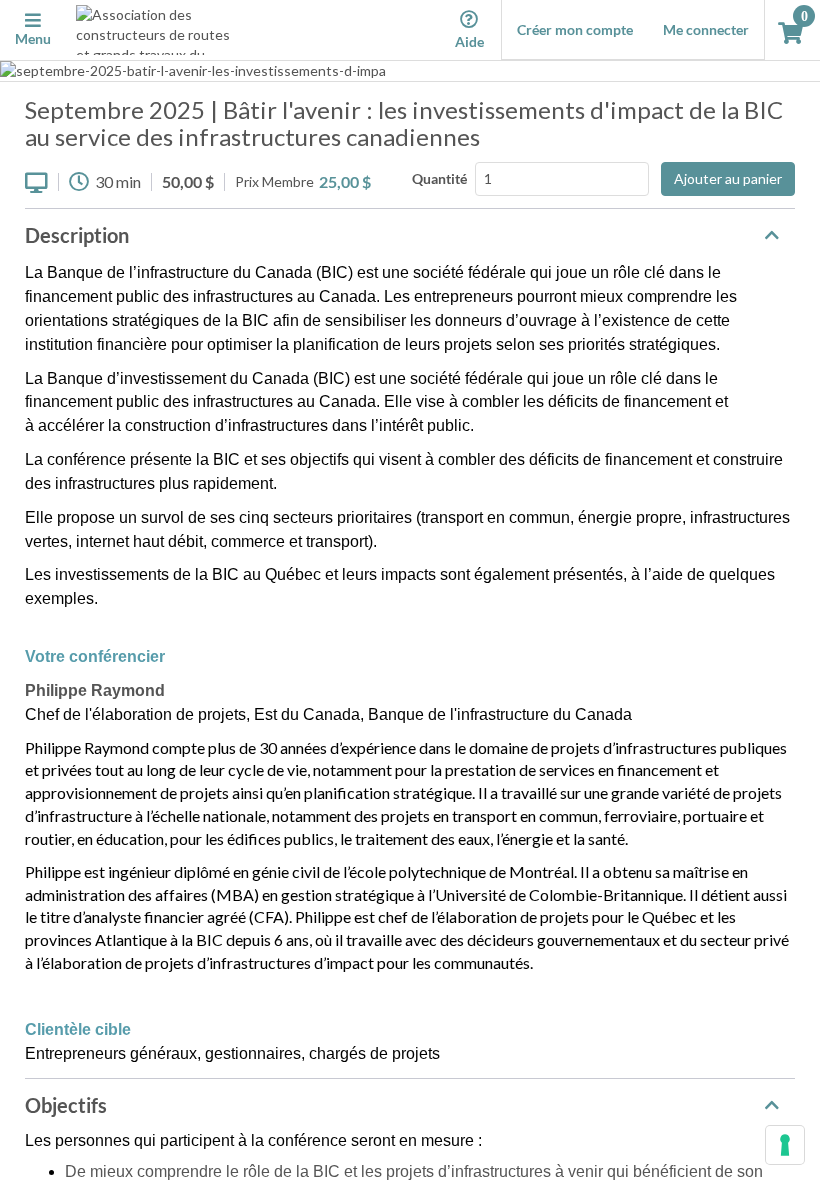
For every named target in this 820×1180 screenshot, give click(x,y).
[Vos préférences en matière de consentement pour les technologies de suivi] (785, 1145)
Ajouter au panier (728, 178)
